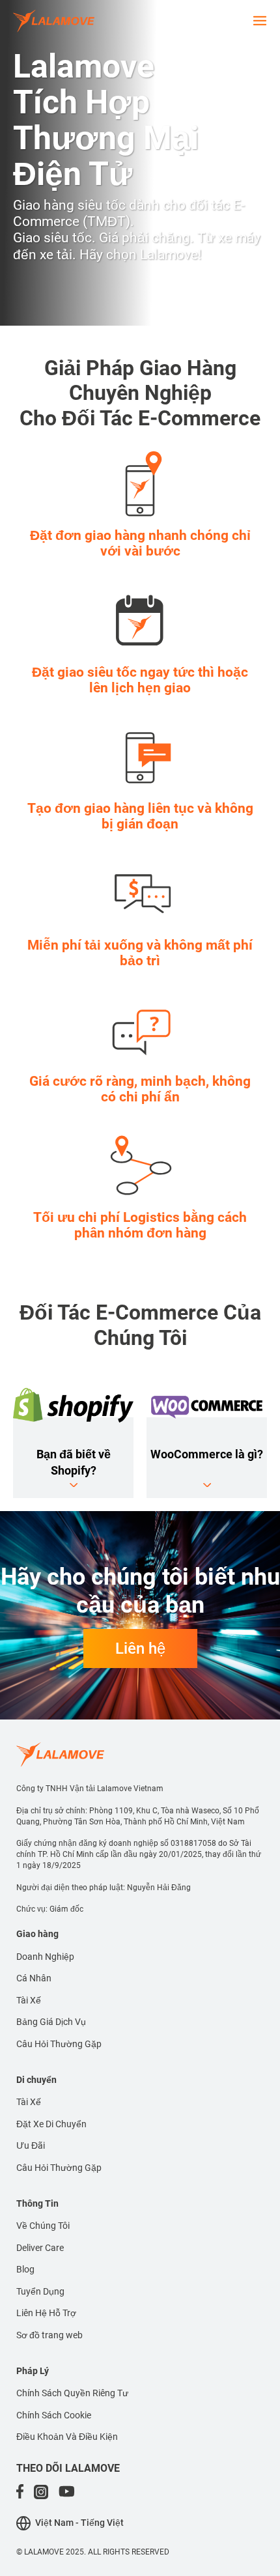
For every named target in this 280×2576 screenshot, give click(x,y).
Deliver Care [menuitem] (40, 2248)
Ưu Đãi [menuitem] (31, 2145)
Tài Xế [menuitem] (29, 2000)
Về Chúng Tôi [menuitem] (43, 2226)
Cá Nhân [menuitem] (34, 1978)
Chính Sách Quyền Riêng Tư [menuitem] (72, 2393)
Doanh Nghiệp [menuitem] (45, 1957)
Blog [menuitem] (25, 2269)
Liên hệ (140, 1649)
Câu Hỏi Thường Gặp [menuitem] (59, 2044)
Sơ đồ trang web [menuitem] (49, 2335)
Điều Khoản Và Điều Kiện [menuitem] (67, 2437)
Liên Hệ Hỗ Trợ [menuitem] (46, 2313)
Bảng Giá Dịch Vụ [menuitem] (51, 2022)
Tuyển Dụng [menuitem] (40, 2291)
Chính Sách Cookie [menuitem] (54, 2415)
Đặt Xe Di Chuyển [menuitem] (51, 2124)
